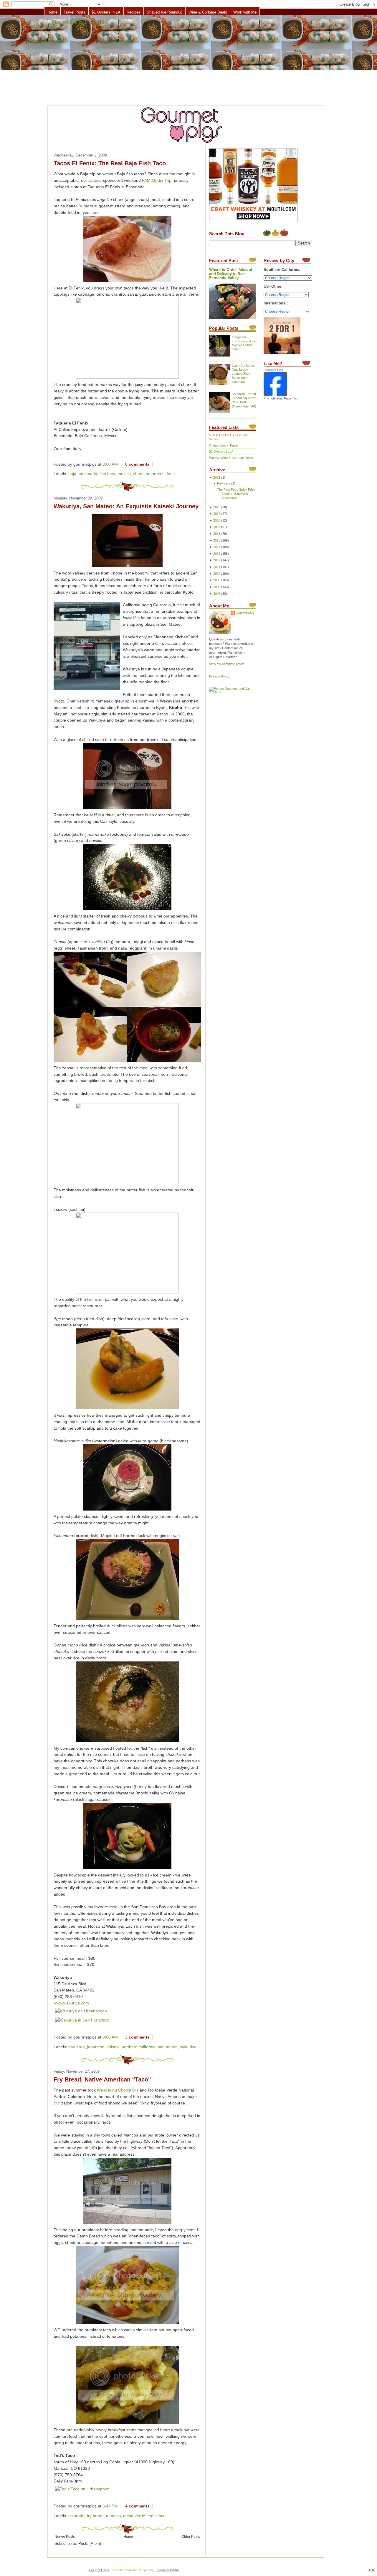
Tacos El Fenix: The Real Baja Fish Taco (110, 163)
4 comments (137, 2506)
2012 (217, 560)
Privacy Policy (219, 676)
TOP (372, 2570)
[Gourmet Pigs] (275, 395)
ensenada (88, 474)
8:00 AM (110, 464)
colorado (76, 2516)
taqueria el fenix (161, 474)
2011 (217, 567)
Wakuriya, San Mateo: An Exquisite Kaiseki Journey (126, 506)
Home (52, 12)
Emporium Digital (167, 2570)
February (224, 483)
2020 (217, 507)
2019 (217, 514)
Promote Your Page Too (281, 398)
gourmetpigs (245, 612)
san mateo (168, 2047)
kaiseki (113, 2047)
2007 (217, 594)
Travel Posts (75, 12)
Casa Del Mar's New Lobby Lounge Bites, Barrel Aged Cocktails (243, 374)
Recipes (134, 12)
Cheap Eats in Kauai (224, 445)
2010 (217, 574)
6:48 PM (110, 2506)
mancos (113, 2516)
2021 (217, 477)
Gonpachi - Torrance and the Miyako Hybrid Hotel (244, 343)
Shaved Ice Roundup (164, 12)
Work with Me (245, 12)
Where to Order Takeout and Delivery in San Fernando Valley (231, 274)
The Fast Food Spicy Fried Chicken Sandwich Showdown (236, 494)
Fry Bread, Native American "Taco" (102, 2079)
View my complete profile (227, 664)
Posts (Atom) (90, 2544)
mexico (124, 474)
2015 (217, 540)
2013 (217, 554)
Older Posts (191, 2536)
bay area (77, 2047)
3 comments (137, 2037)
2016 (217, 534)
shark (138, 474)
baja (72, 474)
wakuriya (188, 2047)
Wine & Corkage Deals (208, 12)
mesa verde (134, 2516)
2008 (217, 587)
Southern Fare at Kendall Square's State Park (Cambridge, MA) (244, 400)
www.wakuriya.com (71, 2003)
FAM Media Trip (157, 180)
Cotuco (95, 180)
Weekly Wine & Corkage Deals (231, 458)
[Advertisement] (188, 61)
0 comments (137, 464)
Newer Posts (65, 2536)
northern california (139, 2047)
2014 (217, 547)
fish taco (107, 474)
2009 (217, 580)
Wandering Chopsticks (118, 2090)
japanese (96, 2047)
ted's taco (157, 2516)
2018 (217, 520)
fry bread (95, 2516)
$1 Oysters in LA (106, 12)
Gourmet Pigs (273, 370)
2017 (217, 527)
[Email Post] (158, 464)
